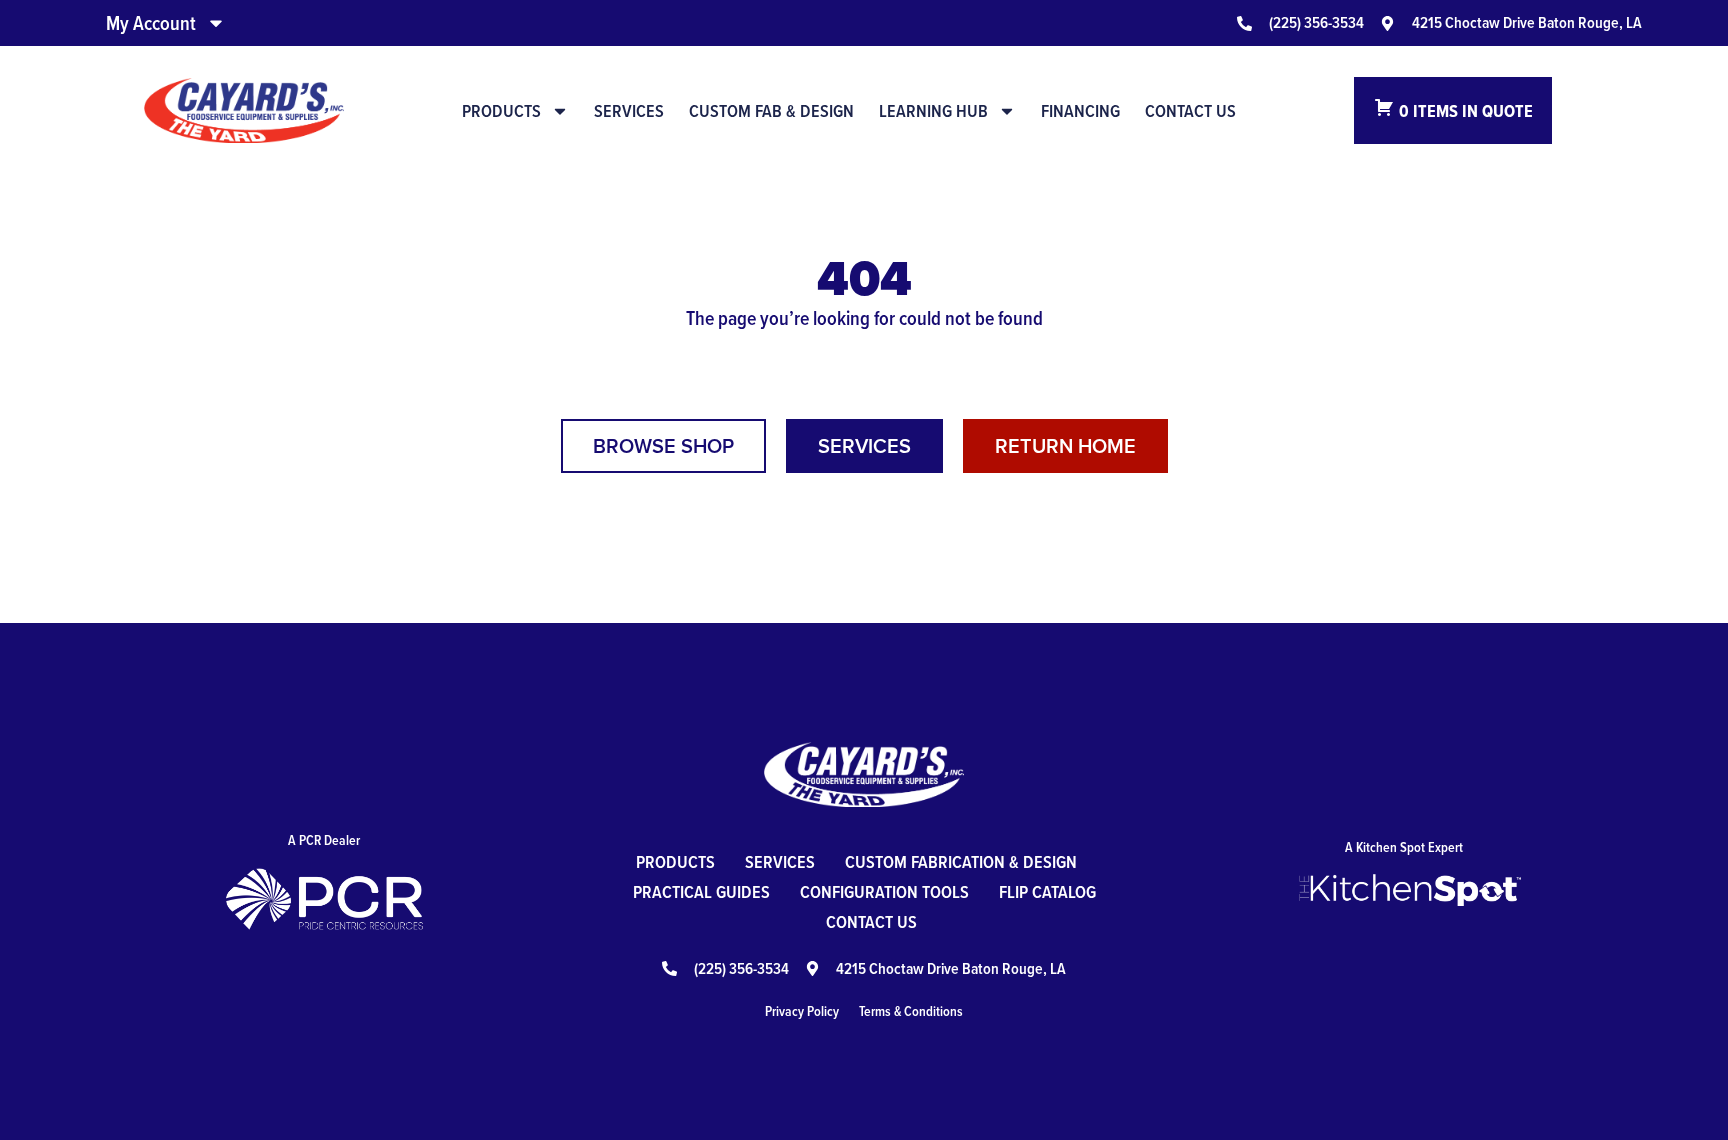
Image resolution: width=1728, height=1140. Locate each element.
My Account (151, 23)
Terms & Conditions (911, 1011)
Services (629, 111)
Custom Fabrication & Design (961, 861)
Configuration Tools (884, 891)
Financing (1080, 111)
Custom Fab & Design (771, 111)
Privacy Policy (802, 1011)
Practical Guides (701, 891)
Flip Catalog (1047, 891)
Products (501, 111)
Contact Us (1190, 111)
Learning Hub (933, 111)
